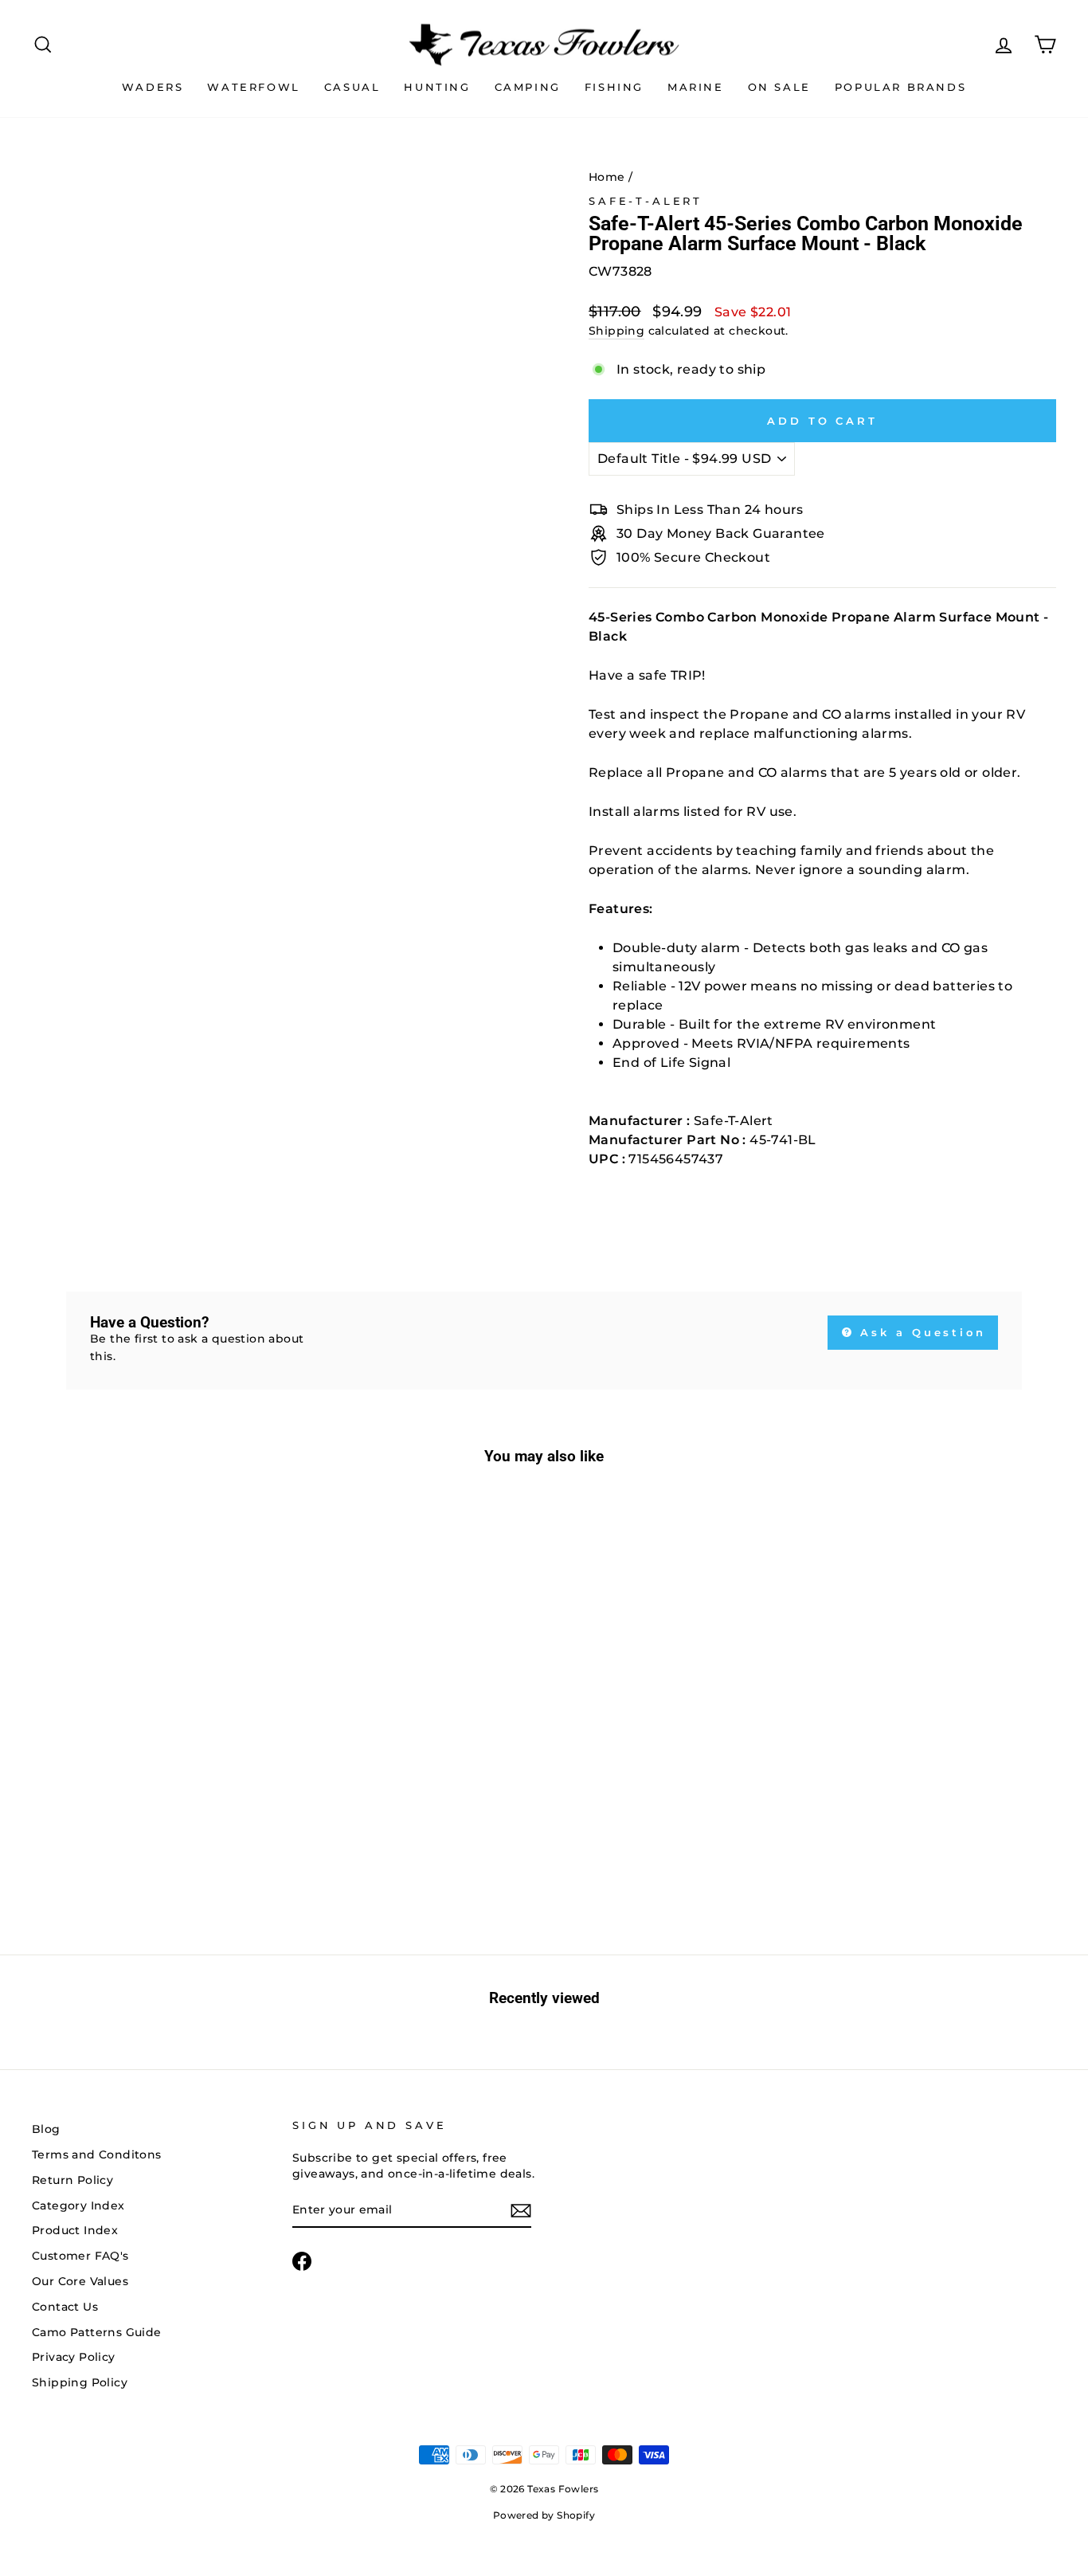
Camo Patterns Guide (97, 2332)
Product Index (75, 2230)
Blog (46, 2129)
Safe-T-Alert (646, 201)
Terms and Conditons (97, 2155)
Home (607, 177)
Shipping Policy (80, 2382)
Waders (153, 87)
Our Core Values (80, 2281)
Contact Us (65, 2307)
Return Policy (72, 2180)
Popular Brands (900, 87)
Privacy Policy (74, 2357)
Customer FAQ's (80, 2256)
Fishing (614, 87)
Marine (696, 87)
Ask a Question (921, 1332)
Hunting (437, 87)
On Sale (779, 87)
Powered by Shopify (544, 2515)
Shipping (616, 331)
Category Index (78, 2205)
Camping (528, 87)
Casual (352, 87)
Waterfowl (253, 87)
